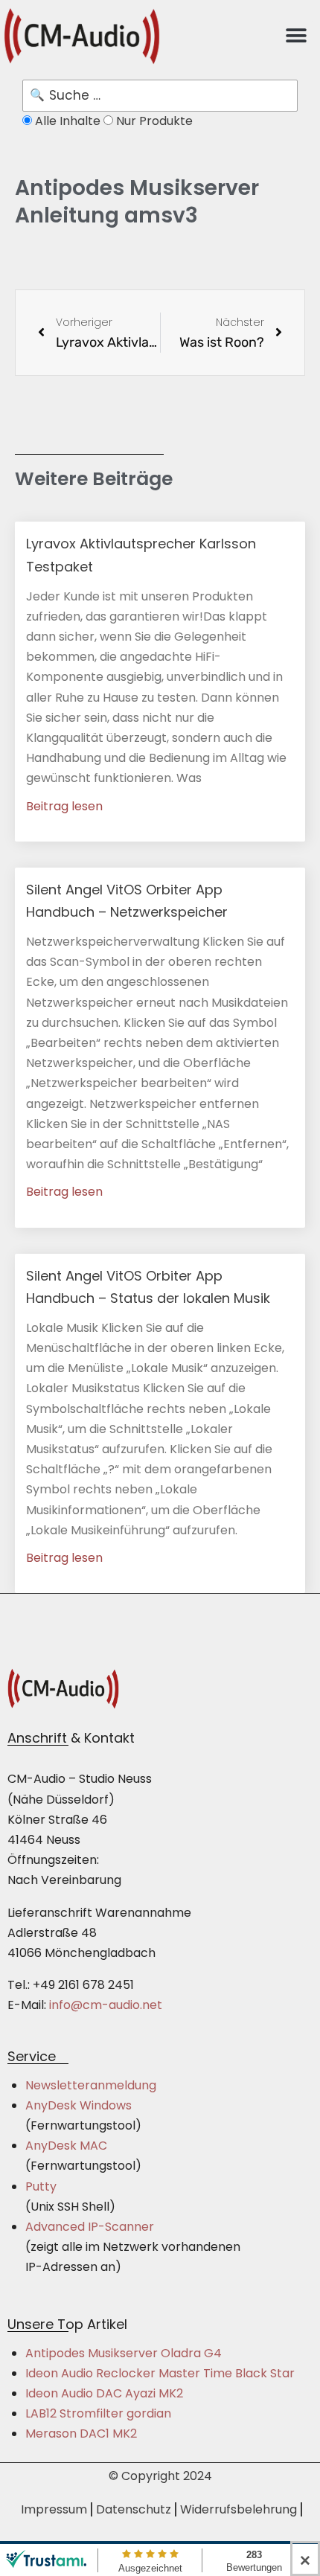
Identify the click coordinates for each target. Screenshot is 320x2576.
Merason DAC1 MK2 (81, 2434)
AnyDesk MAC (66, 2146)
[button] (296, 36)
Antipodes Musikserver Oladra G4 (124, 2353)
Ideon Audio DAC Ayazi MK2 (104, 2393)
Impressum (54, 2509)
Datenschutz (134, 2509)
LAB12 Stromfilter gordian (98, 2413)
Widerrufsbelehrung (239, 2509)
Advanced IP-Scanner (90, 2227)
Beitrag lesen (64, 806)
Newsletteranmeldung (91, 2085)
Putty (41, 2186)
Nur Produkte (153, 121)
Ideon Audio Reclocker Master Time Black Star (160, 2373)
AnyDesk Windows (79, 2105)
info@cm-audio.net (106, 2005)
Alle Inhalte (68, 121)
